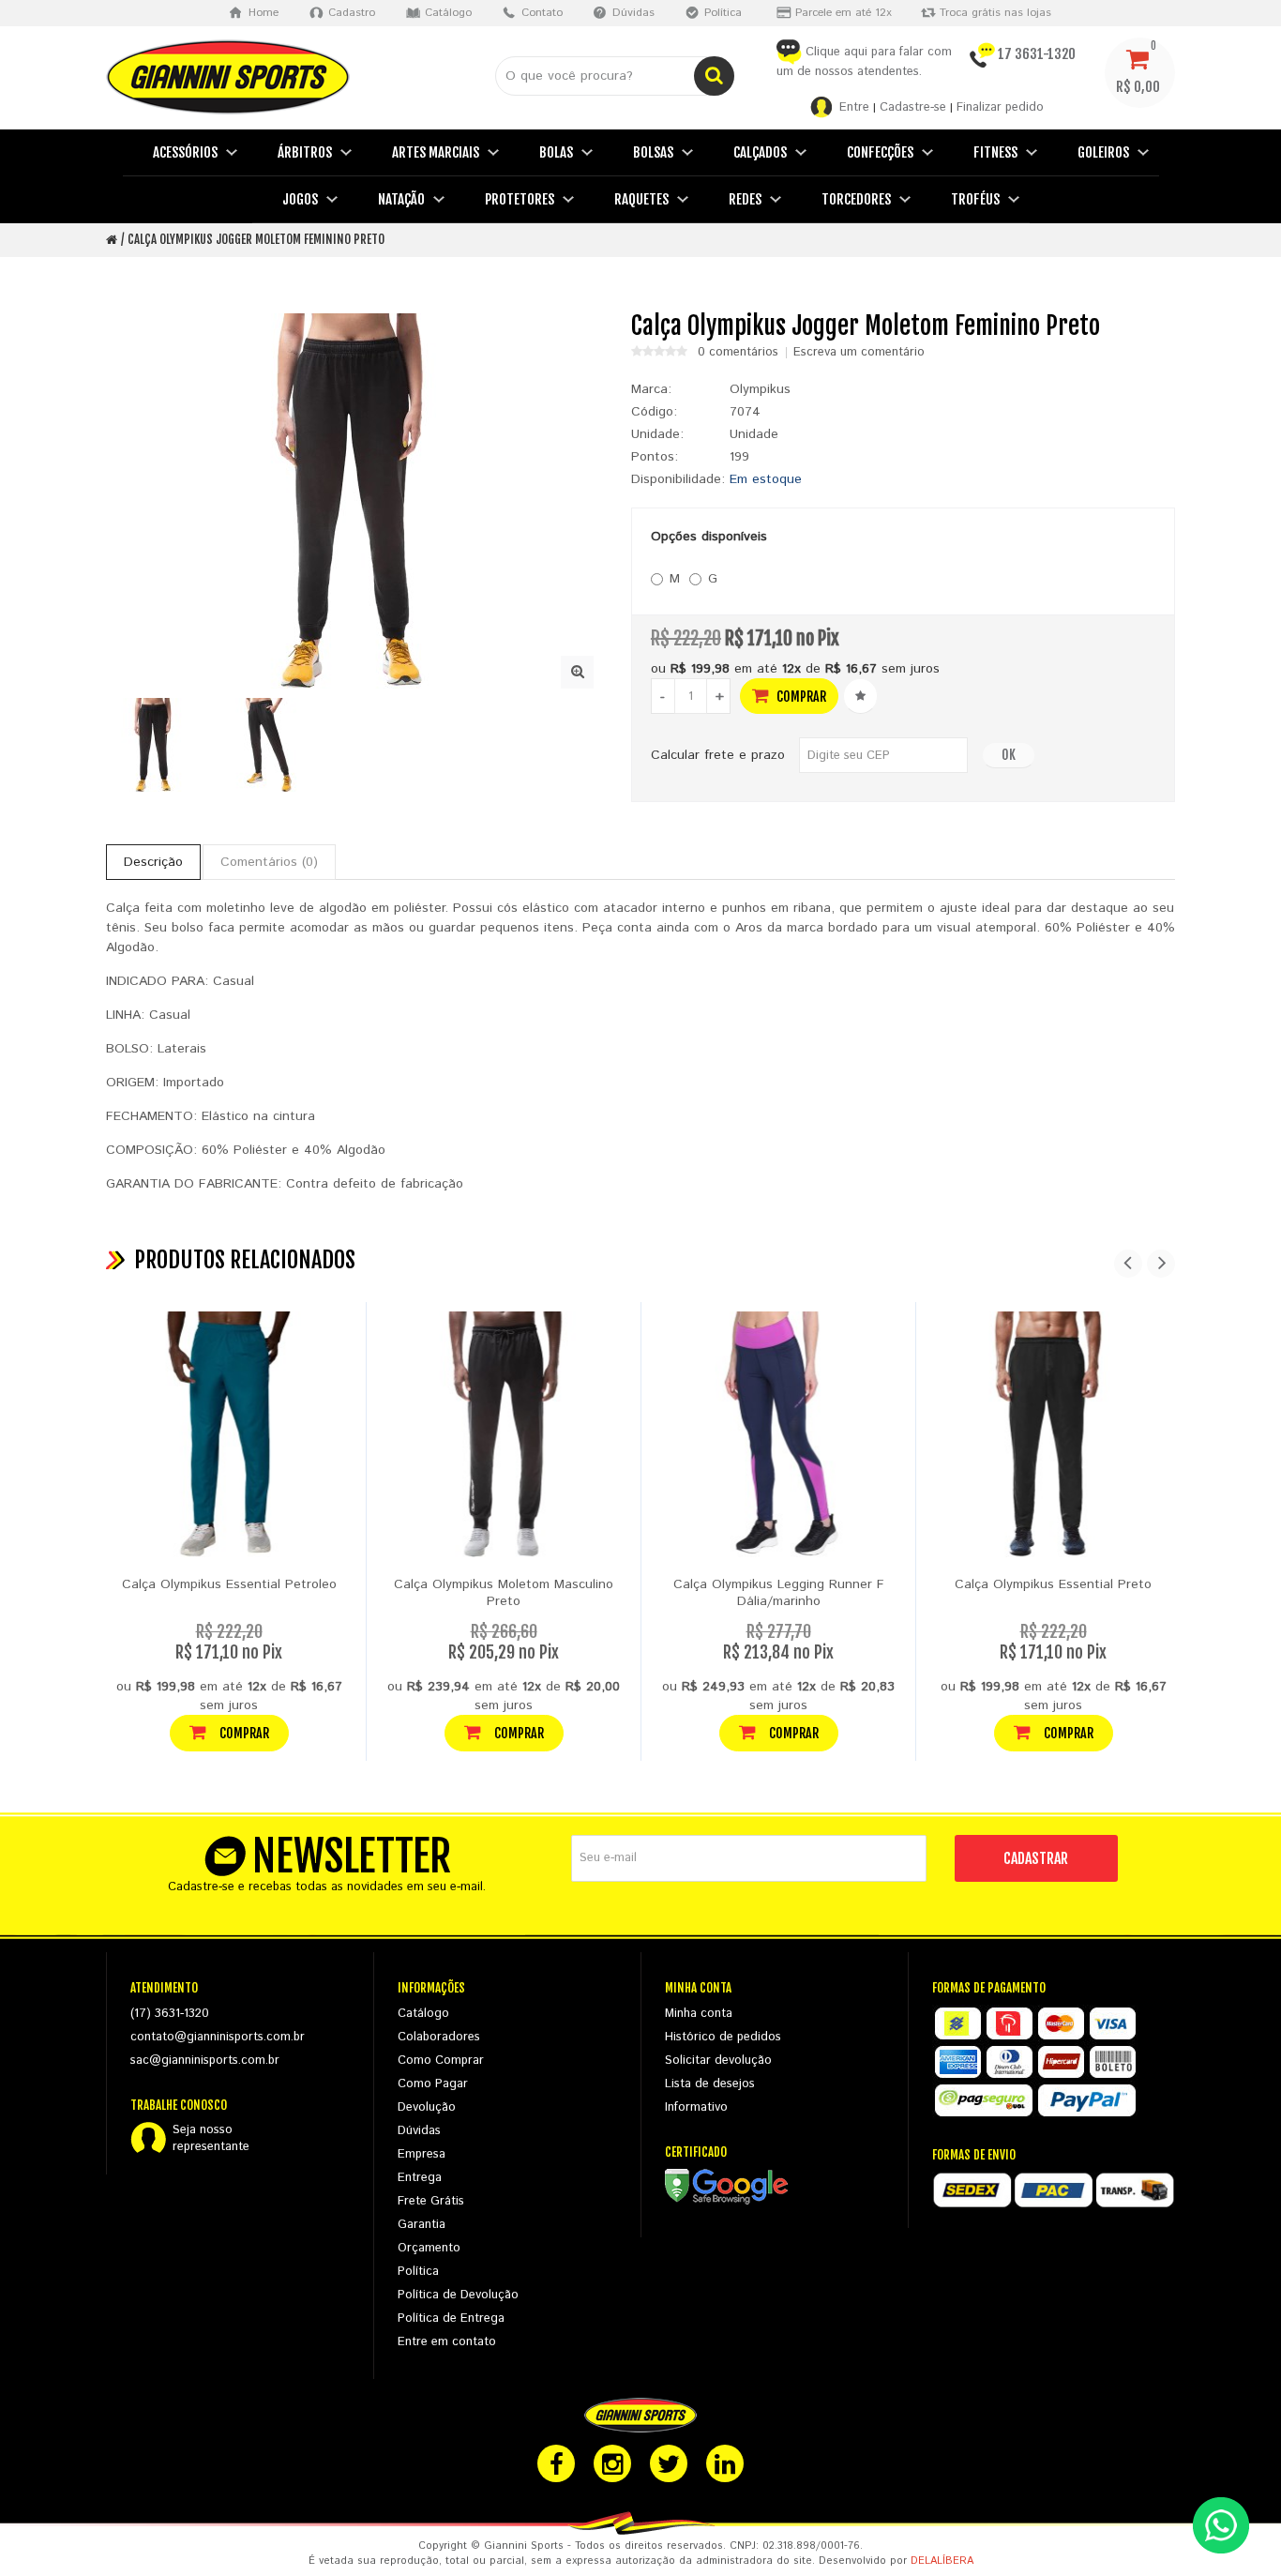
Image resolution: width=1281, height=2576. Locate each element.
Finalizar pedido (1000, 107)
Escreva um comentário (859, 353)
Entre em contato (447, 2342)
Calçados (760, 152)
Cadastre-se (913, 107)
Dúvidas (419, 2131)
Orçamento (429, 2248)
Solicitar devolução (718, 2061)
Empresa (422, 2154)
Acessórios (185, 152)
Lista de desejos (710, 2084)
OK (1009, 755)
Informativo (696, 2107)
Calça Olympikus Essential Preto (1053, 1584)
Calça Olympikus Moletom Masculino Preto (504, 1593)
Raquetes (641, 199)
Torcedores (856, 199)
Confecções (880, 152)
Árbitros (305, 152)
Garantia (422, 2225)
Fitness (995, 152)
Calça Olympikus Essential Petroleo (229, 1584)
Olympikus (760, 389)
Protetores (520, 199)
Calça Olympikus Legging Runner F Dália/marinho (779, 1593)
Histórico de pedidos (723, 2037)
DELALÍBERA (942, 2561)
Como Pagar (433, 2084)
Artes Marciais (436, 152)
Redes (745, 199)
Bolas (556, 152)
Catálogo (423, 2014)
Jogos (300, 199)
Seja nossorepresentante (211, 2139)
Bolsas (653, 152)
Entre (854, 107)
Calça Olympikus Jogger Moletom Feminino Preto (256, 239)
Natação (401, 199)
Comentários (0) (269, 862)
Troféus (975, 199)
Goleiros (1103, 152)
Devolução (427, 2107)
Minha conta (699, 2014)
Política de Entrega (451, 2318)
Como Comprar (441, 2061)
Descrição (153, 862)
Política (418, 2272)
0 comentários (738, 353)
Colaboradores (439, 2037)
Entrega (420, 2178)
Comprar (800, 697)
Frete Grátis (431, 2201)
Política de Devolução (458, 2295)
